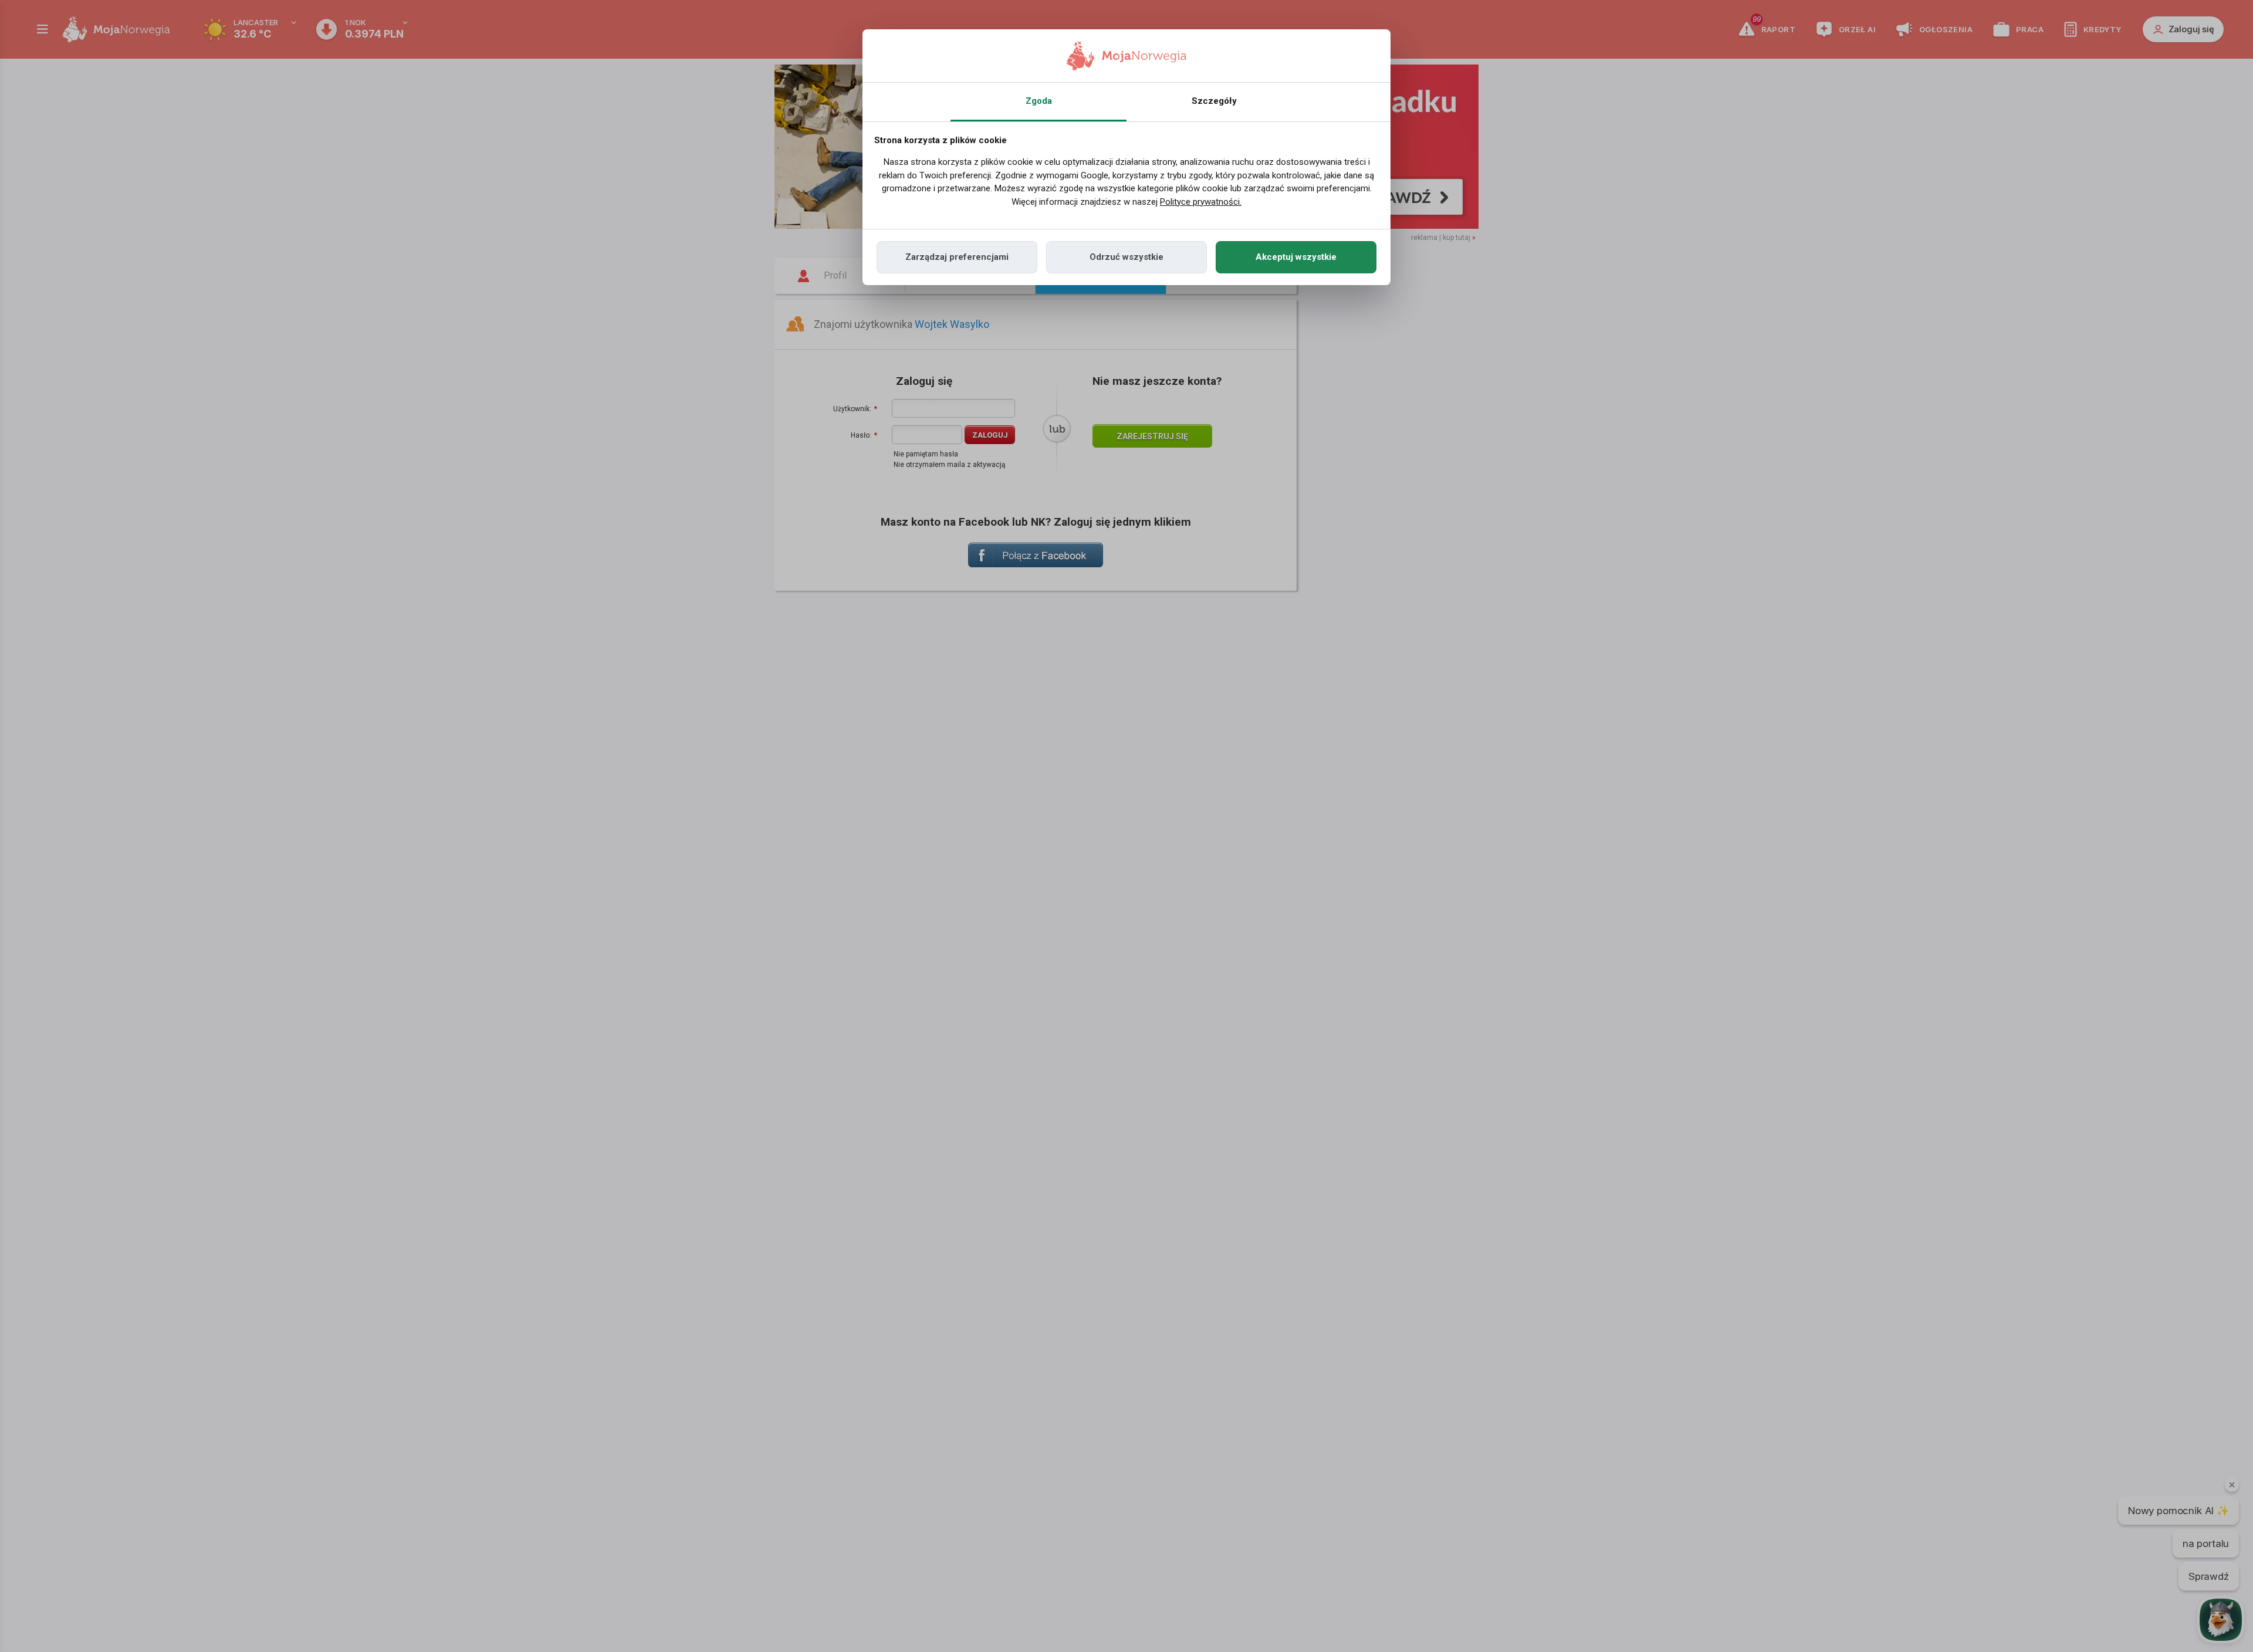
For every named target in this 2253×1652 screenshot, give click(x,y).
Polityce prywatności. (1201, 202)
